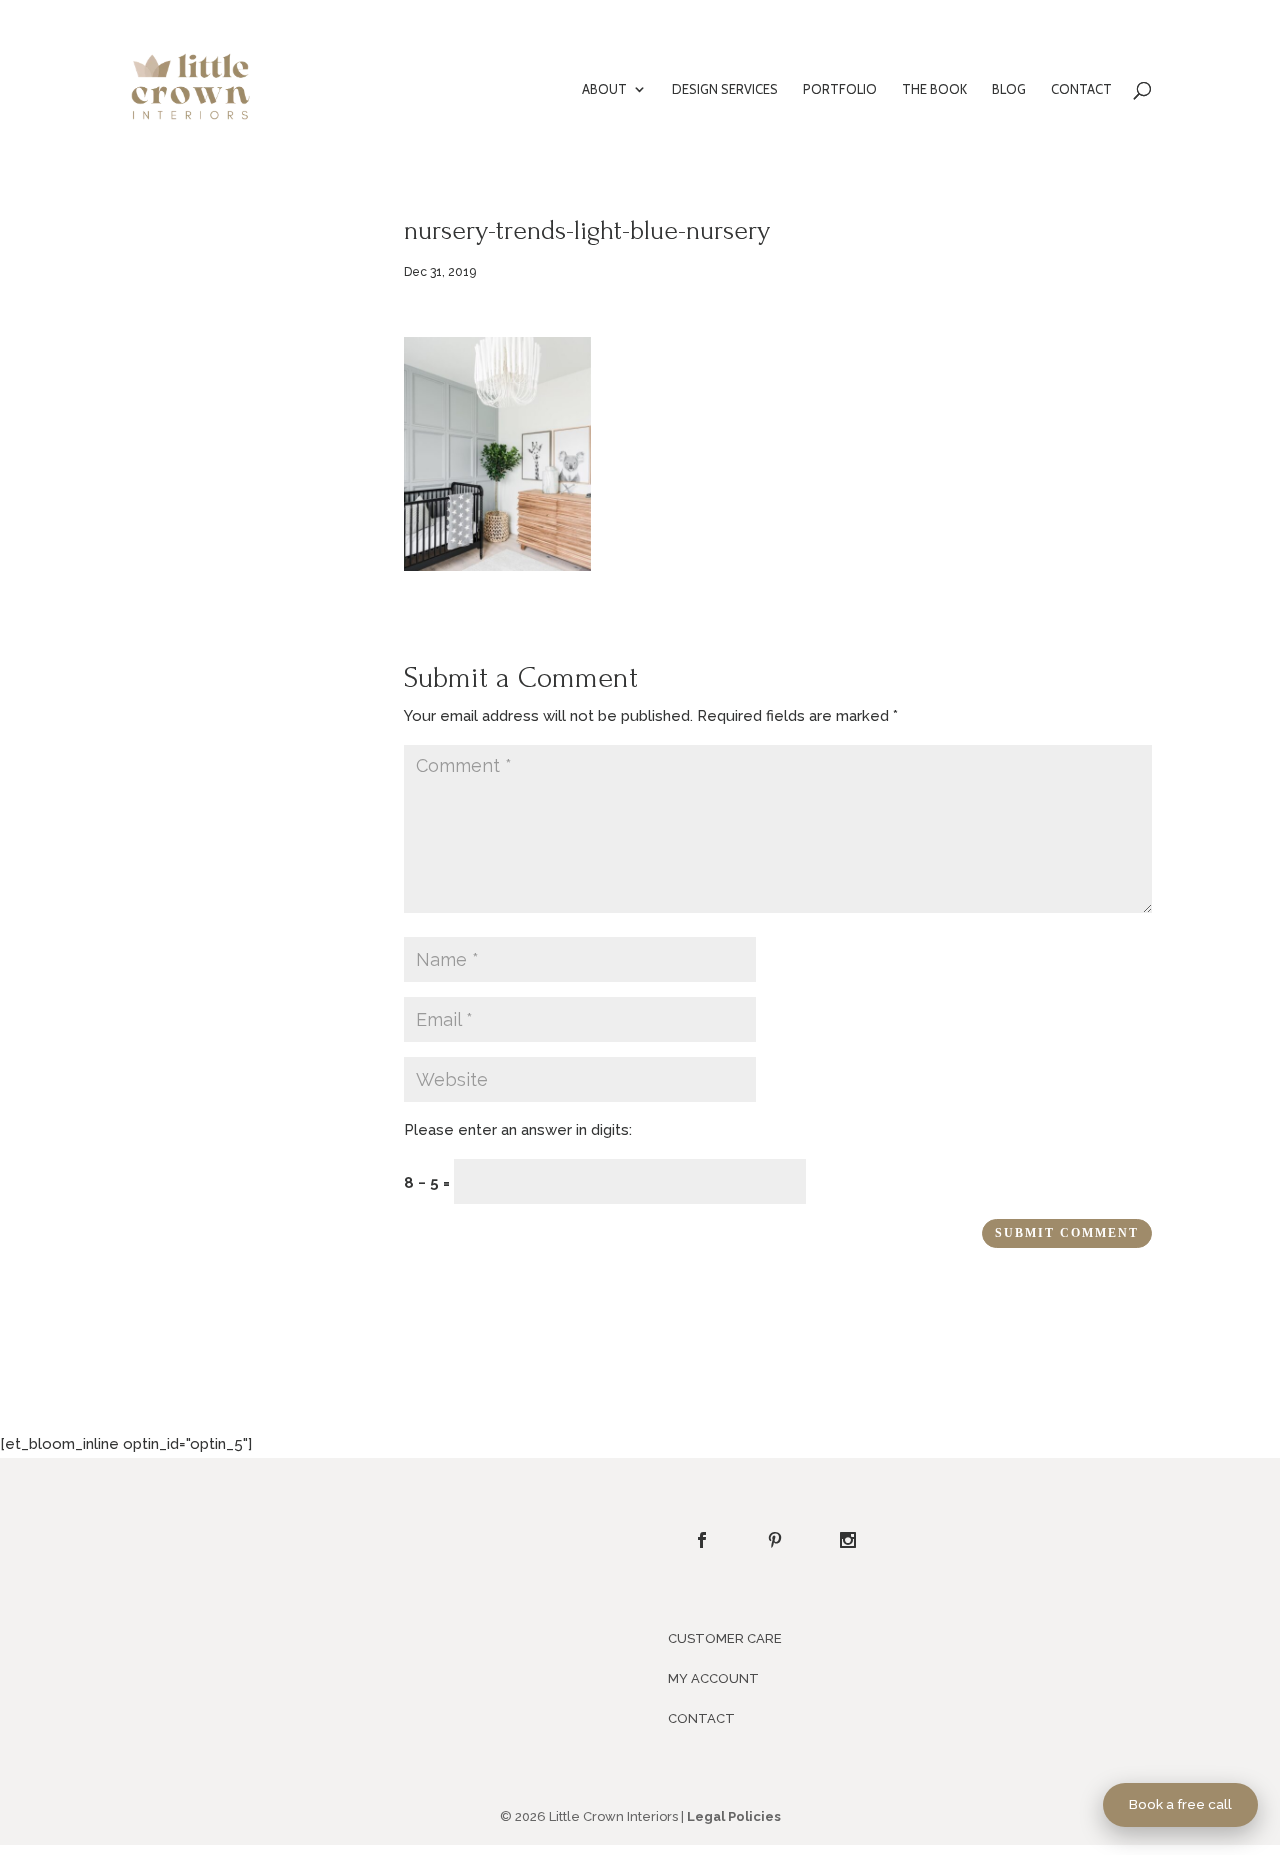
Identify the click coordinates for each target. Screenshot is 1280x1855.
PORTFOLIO (840, 89)
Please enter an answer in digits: (518, 1130)
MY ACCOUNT (713, 1678)
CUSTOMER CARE (725, 1638)
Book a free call (1180, 1804)
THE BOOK (934, 89)
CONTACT (1081, 89)
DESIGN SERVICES (725, 89)
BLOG (1009, 89)
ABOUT (604, 89)
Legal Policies (734, 1816)
